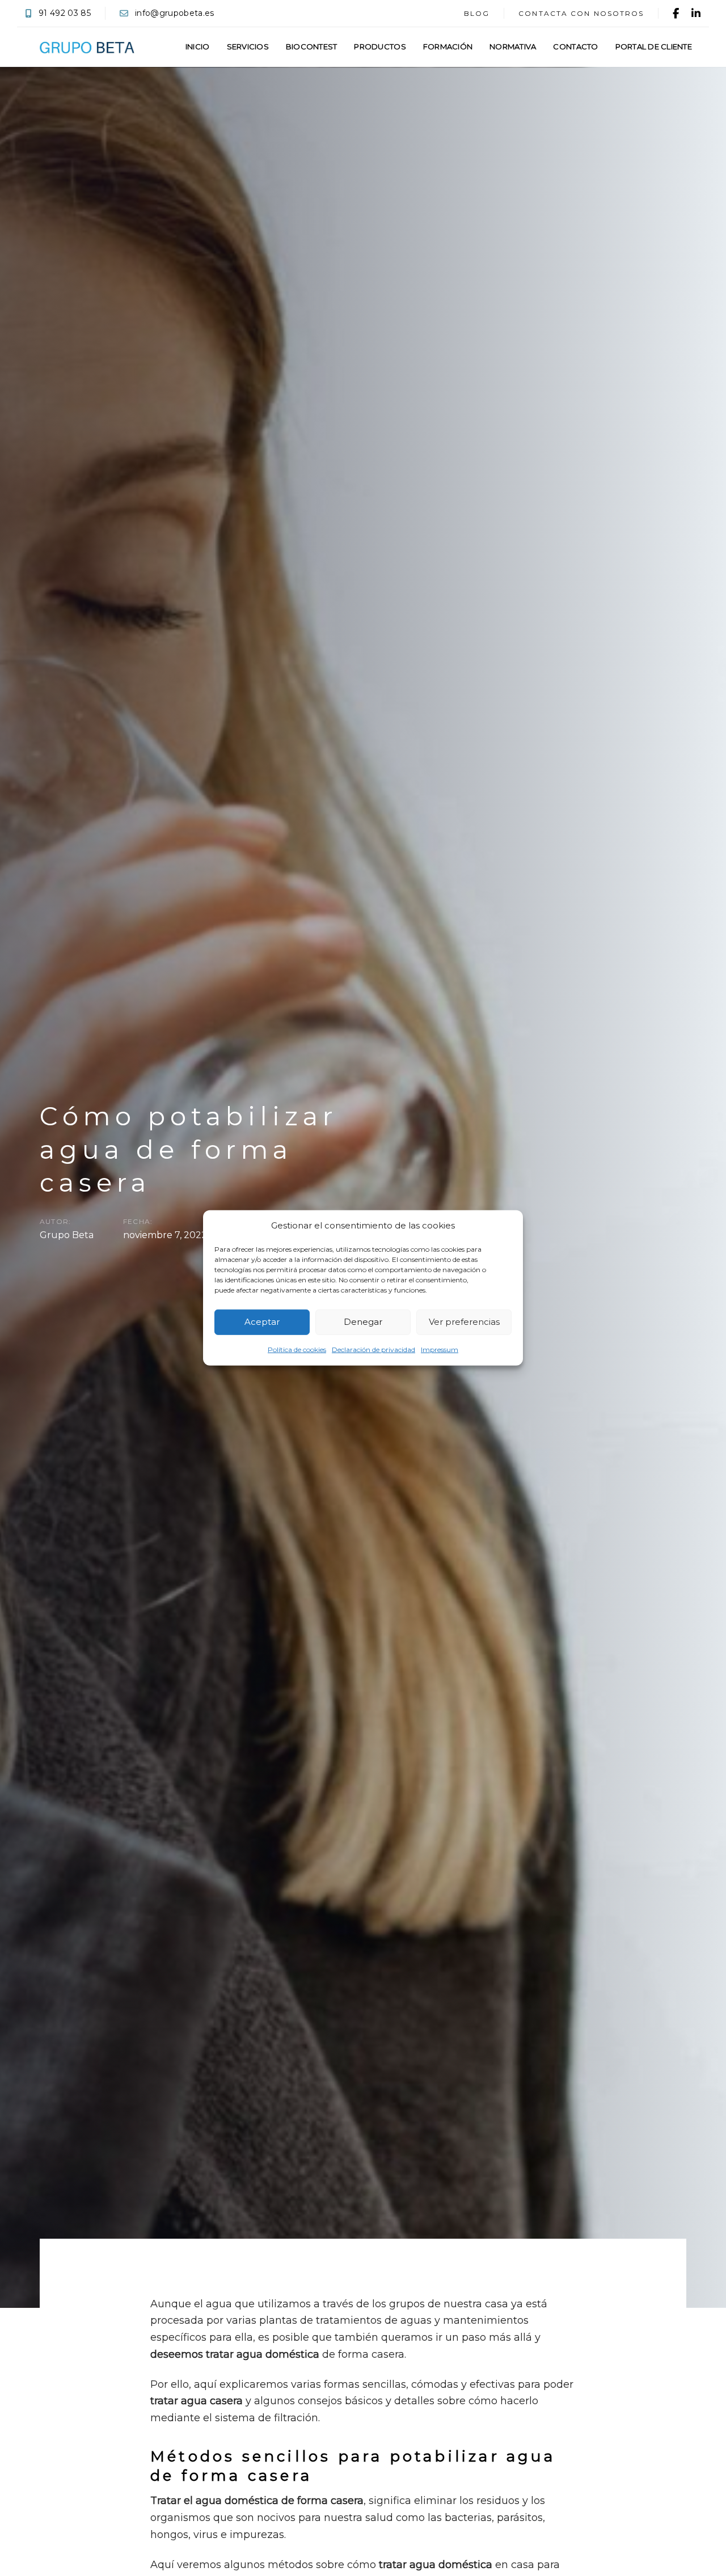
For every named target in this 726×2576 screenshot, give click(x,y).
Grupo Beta (67, 1234)
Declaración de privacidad (373, 1350)
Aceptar (262, 1322)
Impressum (440, 1350)
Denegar (363, 1322)
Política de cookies (297, 1350)
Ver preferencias (464, 1322)
